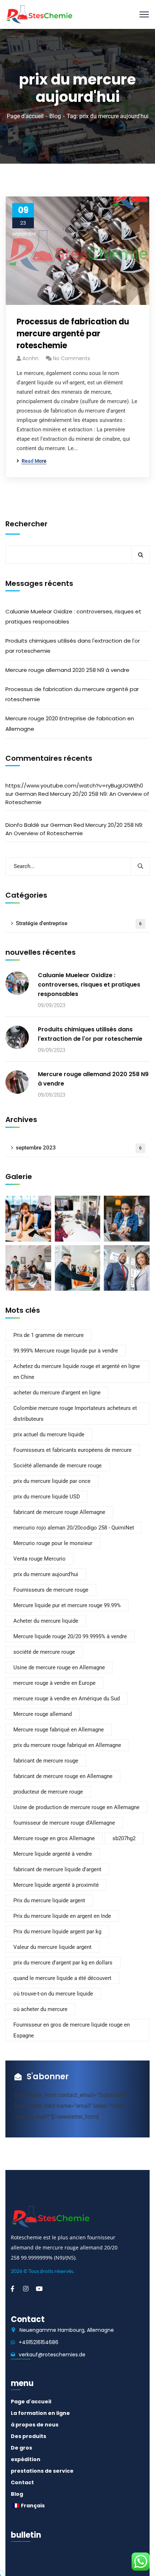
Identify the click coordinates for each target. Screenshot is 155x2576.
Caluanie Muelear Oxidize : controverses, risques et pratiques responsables (73, 616)
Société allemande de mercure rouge (57, 1466)
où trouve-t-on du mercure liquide (53, 1994)
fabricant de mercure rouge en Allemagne (63, 1776)
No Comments (72, 358)
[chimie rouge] (39, 14)
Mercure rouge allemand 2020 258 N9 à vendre (67, 670)
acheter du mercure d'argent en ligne (57, 1393)
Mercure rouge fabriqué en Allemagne (59, 1730)
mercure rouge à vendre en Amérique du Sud (67, 1699)
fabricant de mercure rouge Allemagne (59, 1512)
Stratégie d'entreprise (79, 923)
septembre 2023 (79, 1148)
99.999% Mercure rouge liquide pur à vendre (66, 1351)
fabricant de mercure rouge (46, 1761)
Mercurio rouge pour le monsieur (53, 1543)
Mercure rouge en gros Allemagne (54, 1838)
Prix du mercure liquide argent (49, 1900)
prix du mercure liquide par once (52, 1481)
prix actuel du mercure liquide (49, 1434)
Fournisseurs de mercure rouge (51, 1590)
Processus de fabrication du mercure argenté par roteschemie (73, 334)
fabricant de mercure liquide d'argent (57, 1869)
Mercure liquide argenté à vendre (53, 1854)
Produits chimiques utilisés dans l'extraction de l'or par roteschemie (73, 646)
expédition (26, 2459)
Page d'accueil (25, 116)
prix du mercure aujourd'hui (46, 1574)
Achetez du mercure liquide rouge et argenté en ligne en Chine (77, 1372)
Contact (22, 2482)
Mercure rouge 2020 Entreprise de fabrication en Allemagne (70, 723)
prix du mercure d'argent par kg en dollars (63, 1963)
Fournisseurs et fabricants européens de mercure (72, 1450)
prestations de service (42, 2471)
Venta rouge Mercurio (39, 1559)
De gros (21, 2448)
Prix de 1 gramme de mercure (48, 1335)
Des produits (28, 2436)
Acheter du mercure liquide (46, 1621)
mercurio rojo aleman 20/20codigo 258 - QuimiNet (74, 1528)
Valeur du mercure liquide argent (52, 1947)
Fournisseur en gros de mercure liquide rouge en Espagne (72, 2030)
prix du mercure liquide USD (47, 1497)
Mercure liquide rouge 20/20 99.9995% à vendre (70, 1636)
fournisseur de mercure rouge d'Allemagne (64, 1823)
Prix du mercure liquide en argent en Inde (62, 1916)
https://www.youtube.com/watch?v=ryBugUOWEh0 (74, 786)
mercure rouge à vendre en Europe (54, 1683)
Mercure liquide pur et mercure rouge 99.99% (67, 1605)
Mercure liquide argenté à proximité (56, 1885)
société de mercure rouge (44, 1652)
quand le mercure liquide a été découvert (62, 1978)
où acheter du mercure (40, 2009)
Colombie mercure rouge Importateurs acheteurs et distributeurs (75, 1414)
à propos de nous (35, 2425)
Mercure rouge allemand (43, 1714)
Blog (55, 116)
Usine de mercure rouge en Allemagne (59, 1667)
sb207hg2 (124, 1838)
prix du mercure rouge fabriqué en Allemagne (67, 1745)
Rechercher (26, 524)
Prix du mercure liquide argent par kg (57, 1932)
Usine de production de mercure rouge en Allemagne (76, 1807)
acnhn (30, 358)
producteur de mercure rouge (48, 1792)
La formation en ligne (40, 2413)
